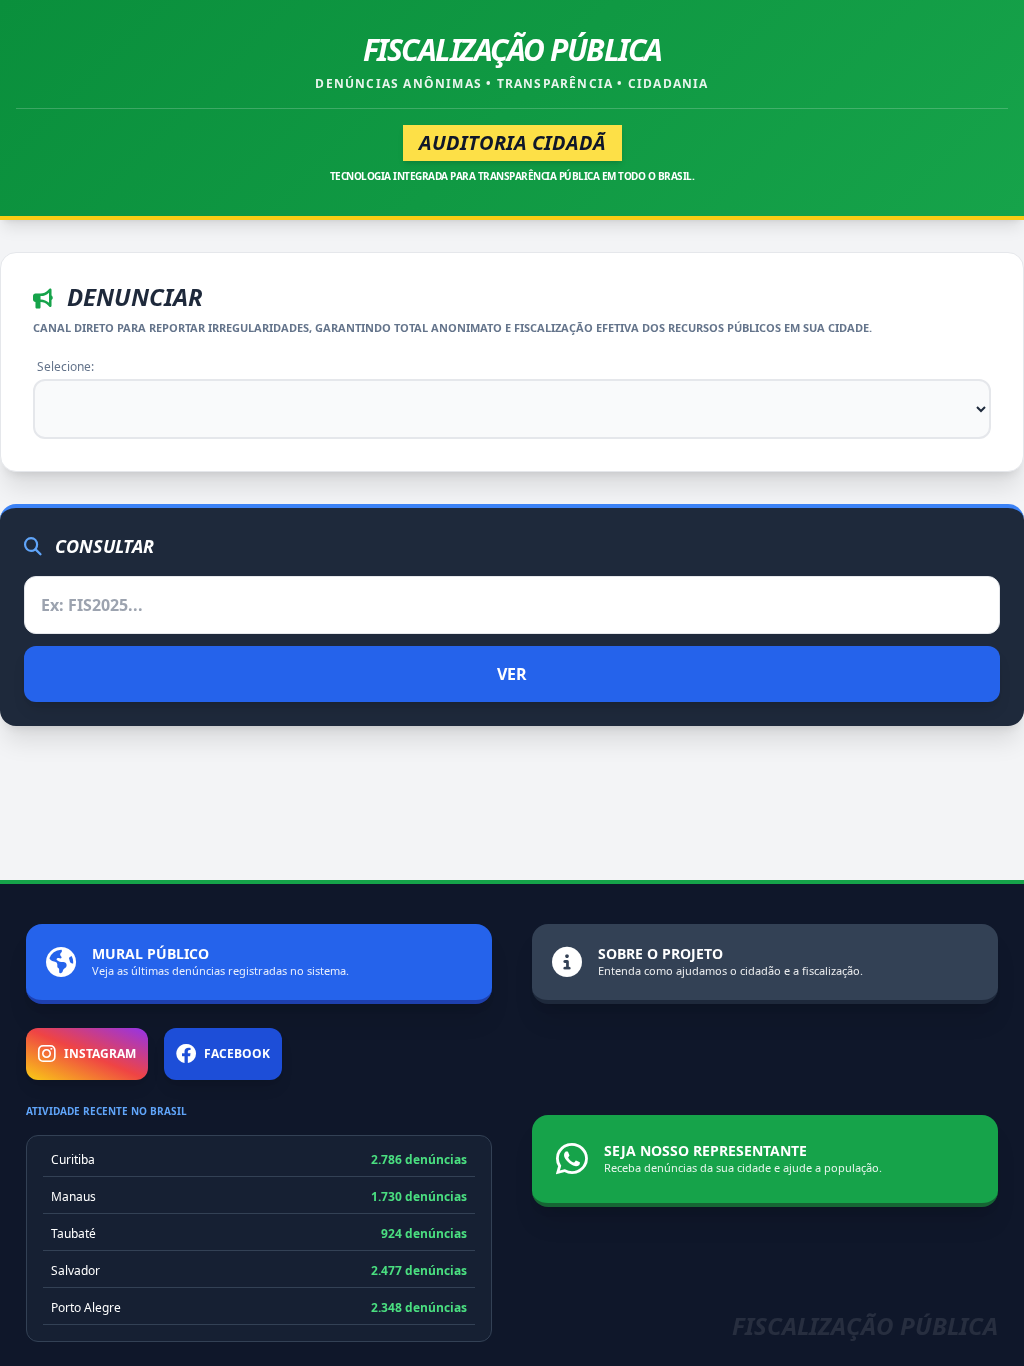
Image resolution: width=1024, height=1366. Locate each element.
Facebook (237, 1053)
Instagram (100, 1053)
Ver (512, 674)
